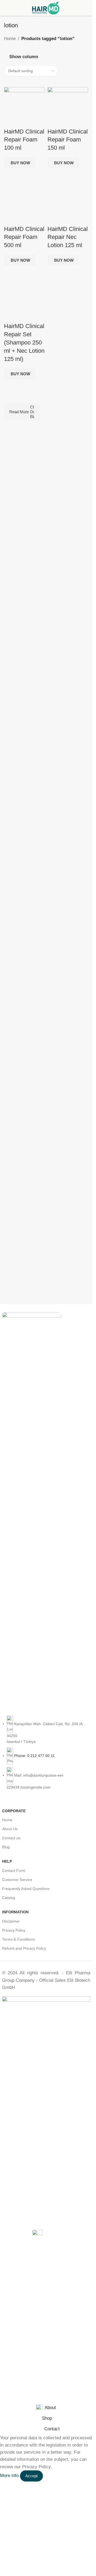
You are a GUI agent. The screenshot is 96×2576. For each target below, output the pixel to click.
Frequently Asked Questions (26, 1889)
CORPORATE (14, 1811)
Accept (31, 2476)
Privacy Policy (14, 1930)
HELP (7, 1861)
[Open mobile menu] (6, 8)
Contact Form (14, 1871)
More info (10, 2476)
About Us (10, 1829)
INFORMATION (15, 1912)
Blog (6, 1847)
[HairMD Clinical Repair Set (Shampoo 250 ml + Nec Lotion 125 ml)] (24, 302)
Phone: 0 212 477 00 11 (34, 1756)
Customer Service (17, 1880)
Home (10, 39)
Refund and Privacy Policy (24, 1948)
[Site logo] (46, 8)
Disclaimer (11, 1921)
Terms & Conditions (19, 1939)
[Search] (88, 8)
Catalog (9, 1898)
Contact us (11, 1838)
